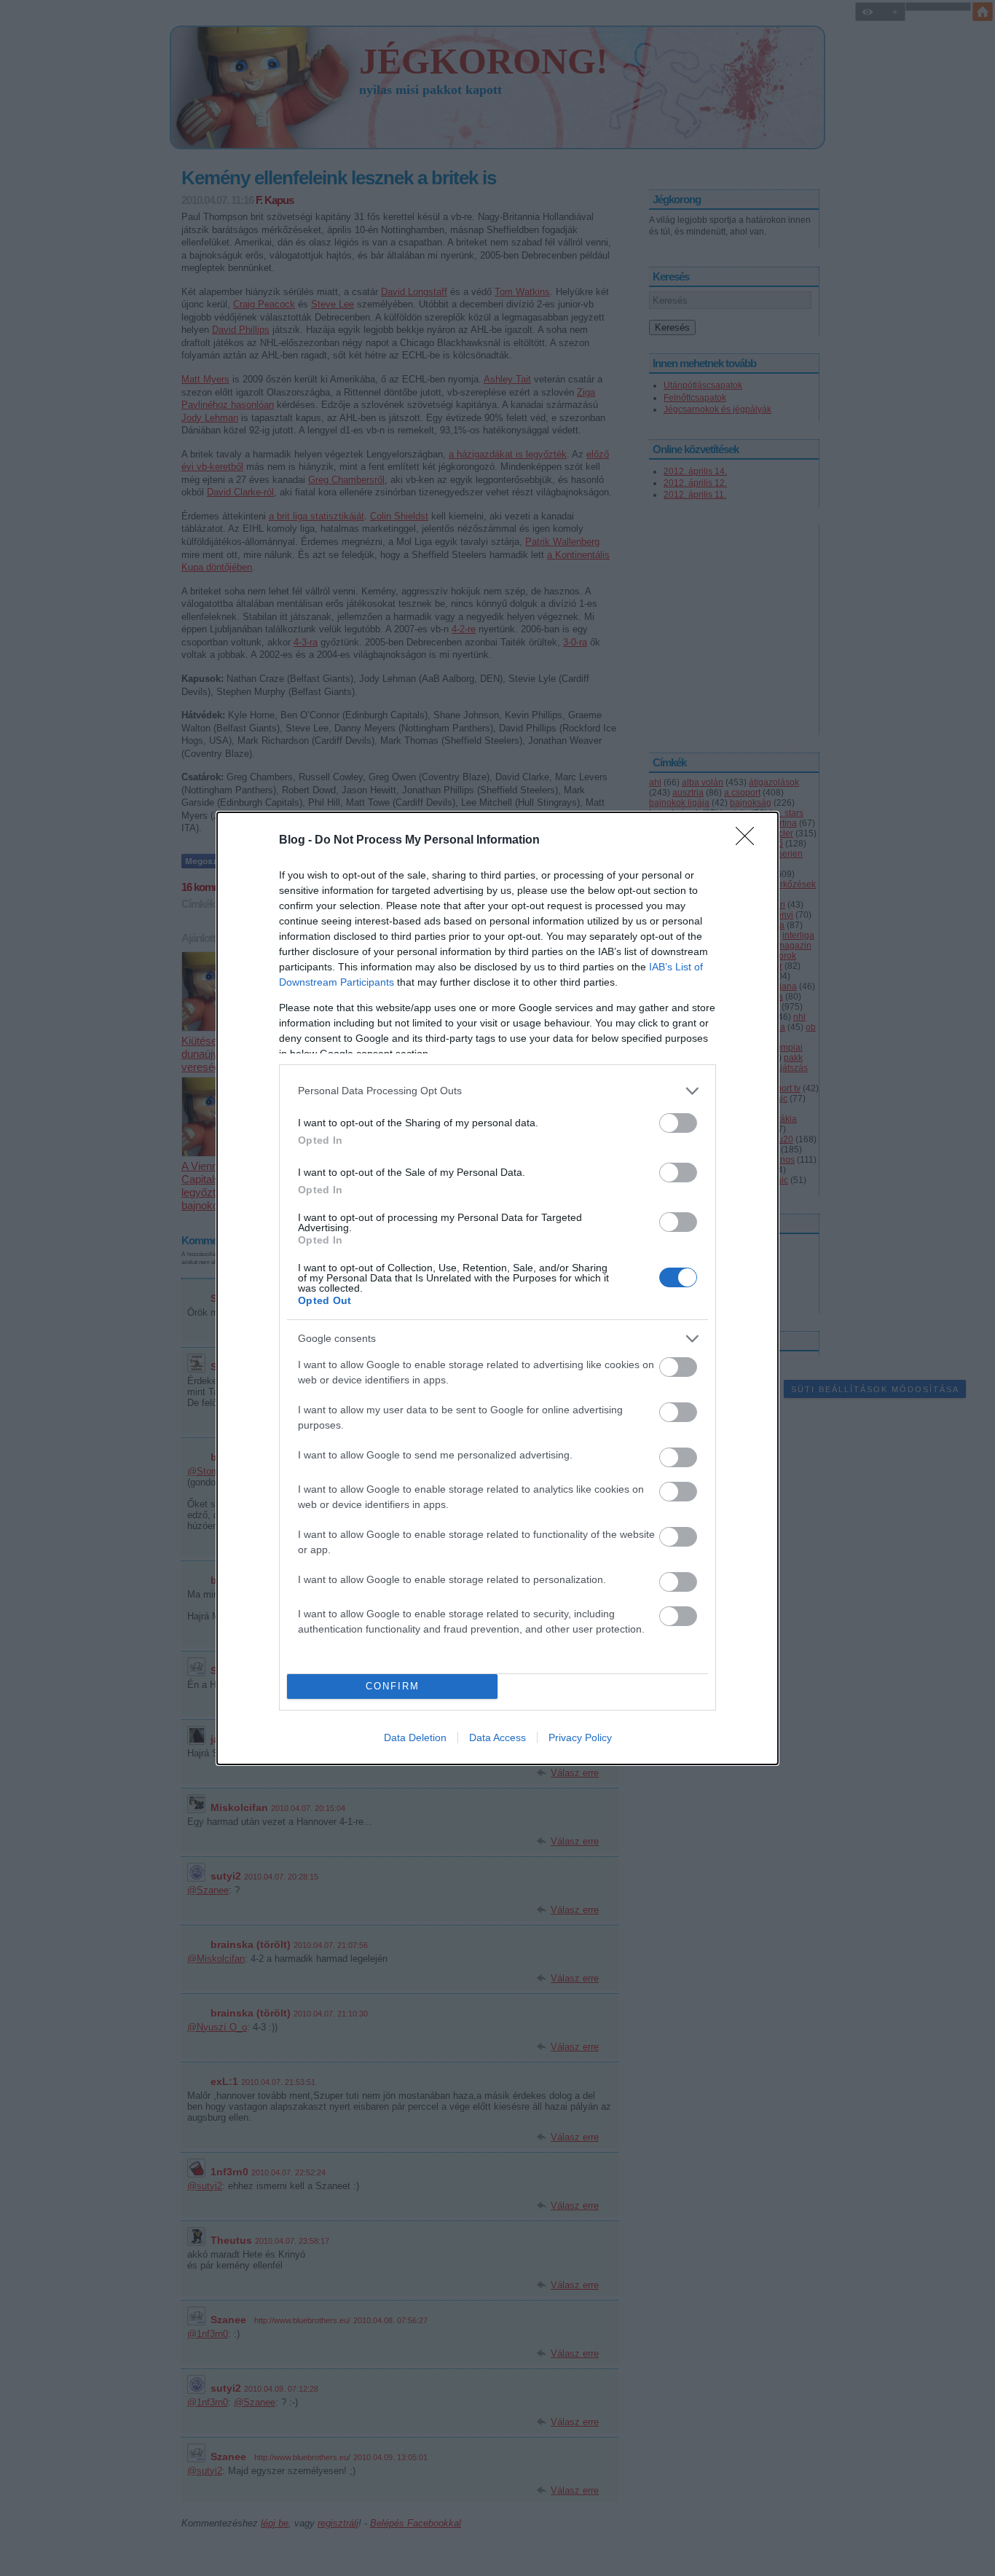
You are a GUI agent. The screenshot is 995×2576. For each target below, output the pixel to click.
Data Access (497, 1737)
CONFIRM (393, 1686)
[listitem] (497, 1091)
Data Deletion (415, 1737)
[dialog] (497, 1288)
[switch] (678, 1123)
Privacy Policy (580, 1737)
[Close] (750, 841)
